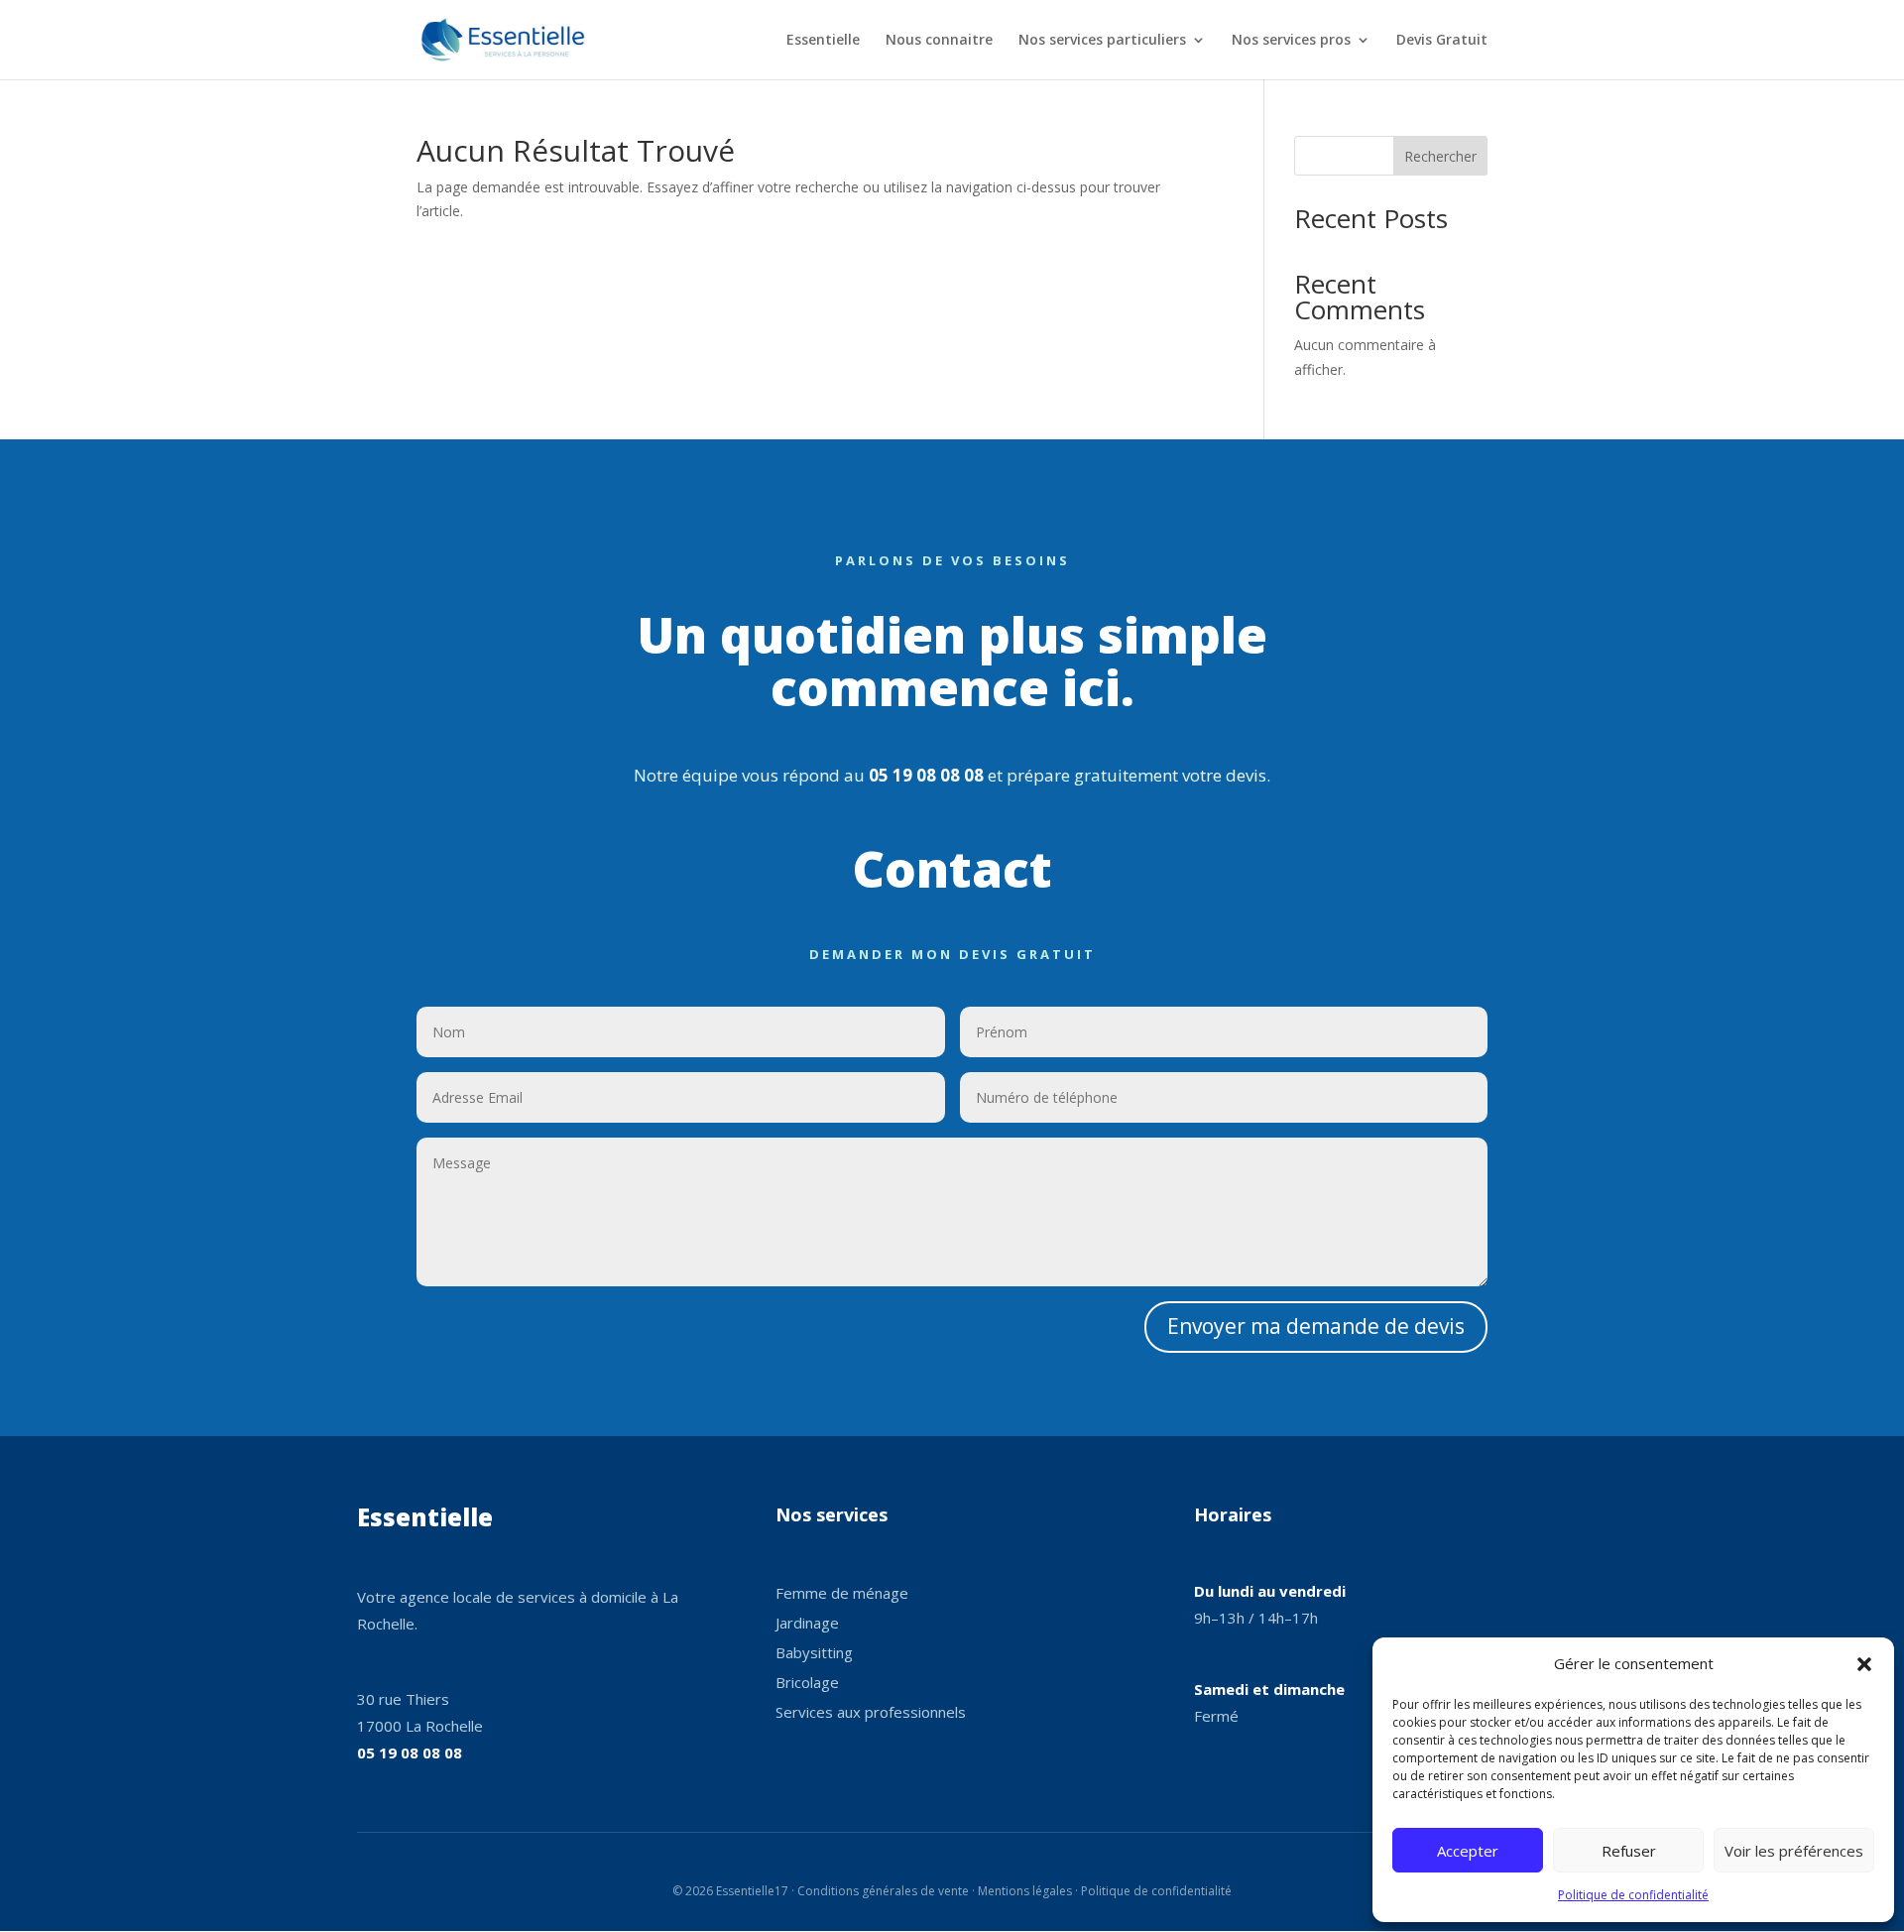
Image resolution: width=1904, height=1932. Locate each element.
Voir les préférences (1794, 1851)
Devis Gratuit (1442, 41)
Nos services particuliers (1102, 41)
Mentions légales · (1029, 1891)
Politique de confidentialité (1633, 1895)
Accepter (1468, 1851)
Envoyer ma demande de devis (1316, 1326)
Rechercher (1440, 156)
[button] (1864, 1664)
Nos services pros (1291, 41)
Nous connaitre (939, 41)
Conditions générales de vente (883, 1891)
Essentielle (823, 41)
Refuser (1629, 1851)
